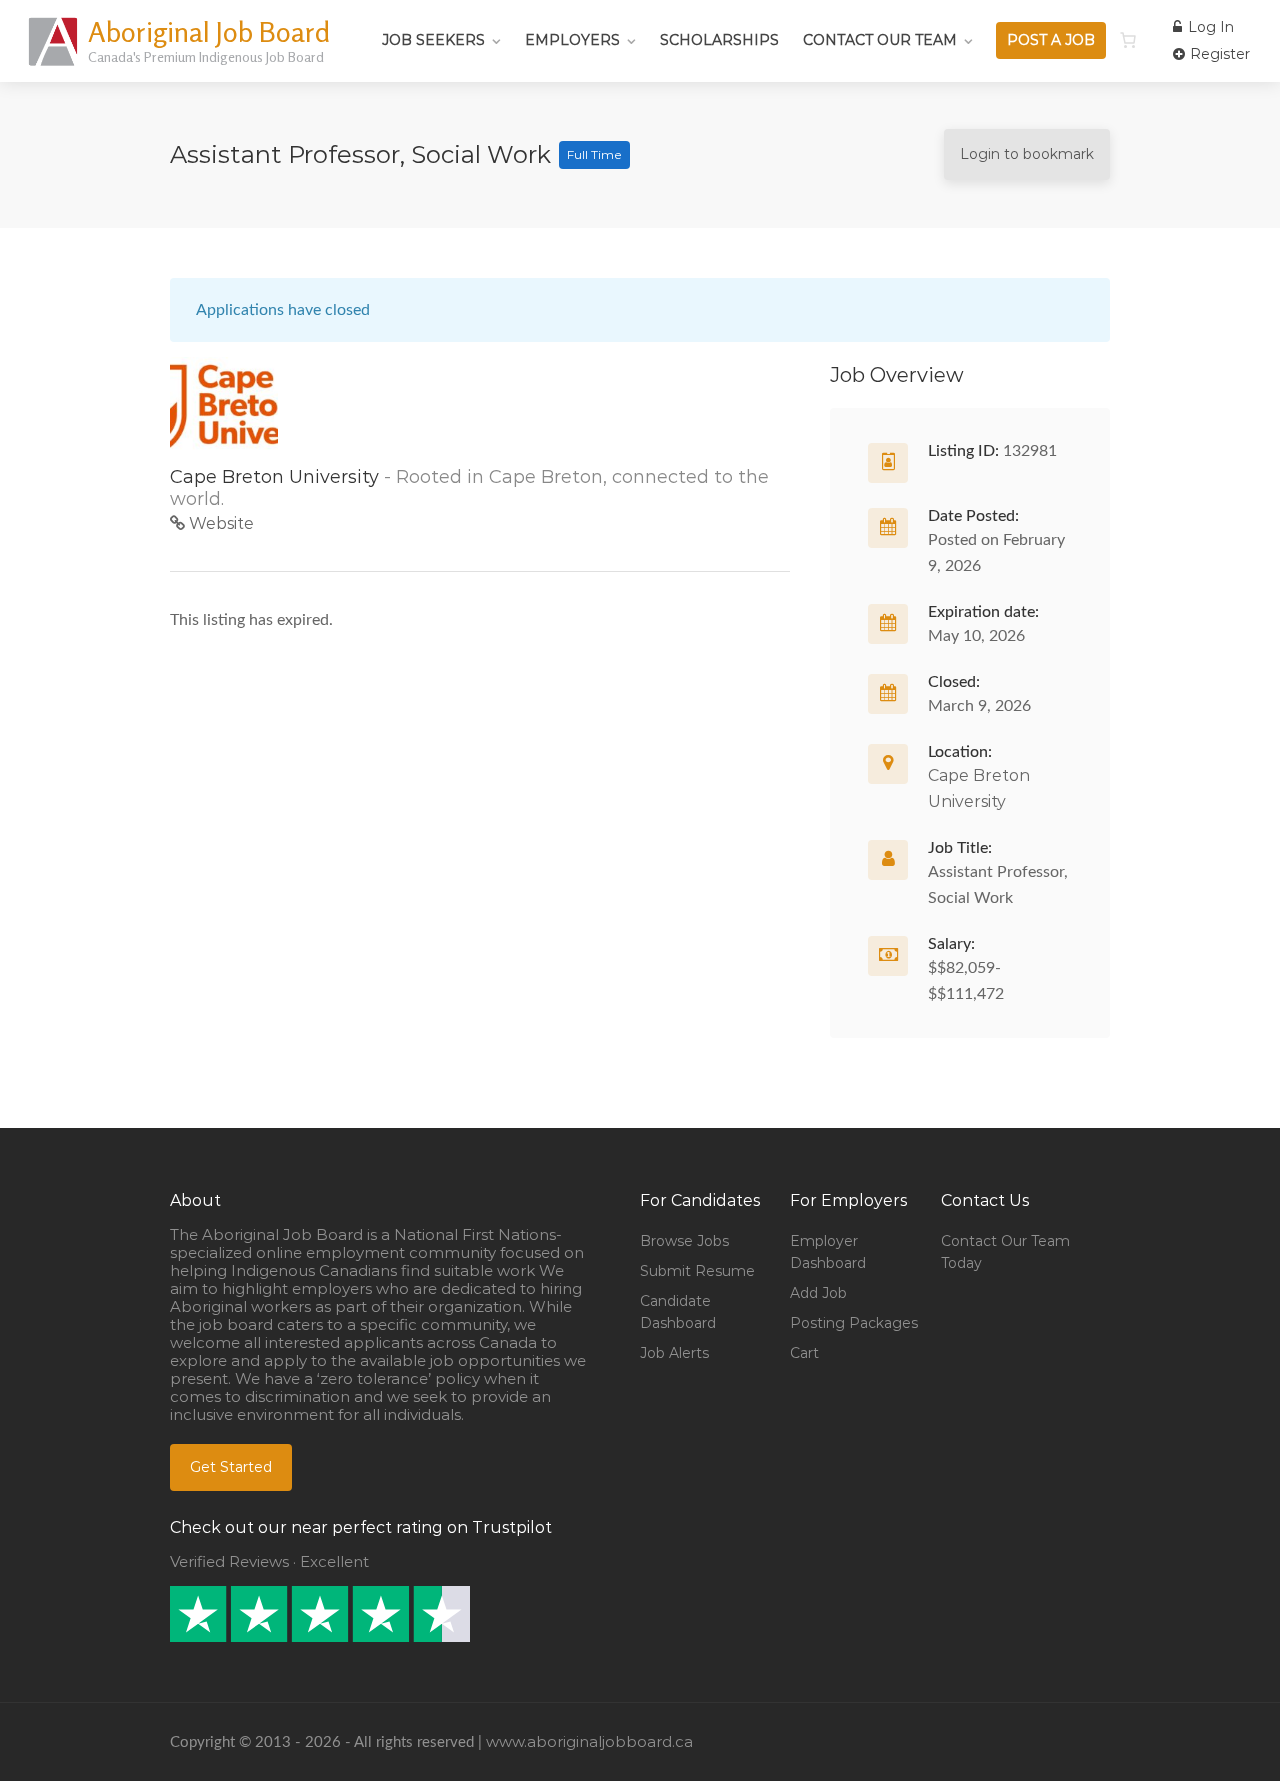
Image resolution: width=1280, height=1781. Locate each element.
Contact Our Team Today (1005, 1252)
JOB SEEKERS (433, 40)
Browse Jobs (684, 1241)
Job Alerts (674, 1353)
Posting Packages (854, 1323)
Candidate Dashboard (678, 1312)
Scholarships (719, 40)
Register (1218, 54)
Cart (804, 1353)
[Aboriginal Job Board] (54, 64)
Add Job (818, 1293)
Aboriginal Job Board (209, 32)
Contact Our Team (880, 40)
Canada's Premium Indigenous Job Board (206, 56)
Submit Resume (697, 1271)
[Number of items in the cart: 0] (1128, 40)
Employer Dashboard (828, 1252)
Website (219, 523)
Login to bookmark (1027, 154)
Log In (1209, 27)
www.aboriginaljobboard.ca (589, 1741)
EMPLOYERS (572, 40)
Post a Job (1051, 40)
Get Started (231, 1467)
